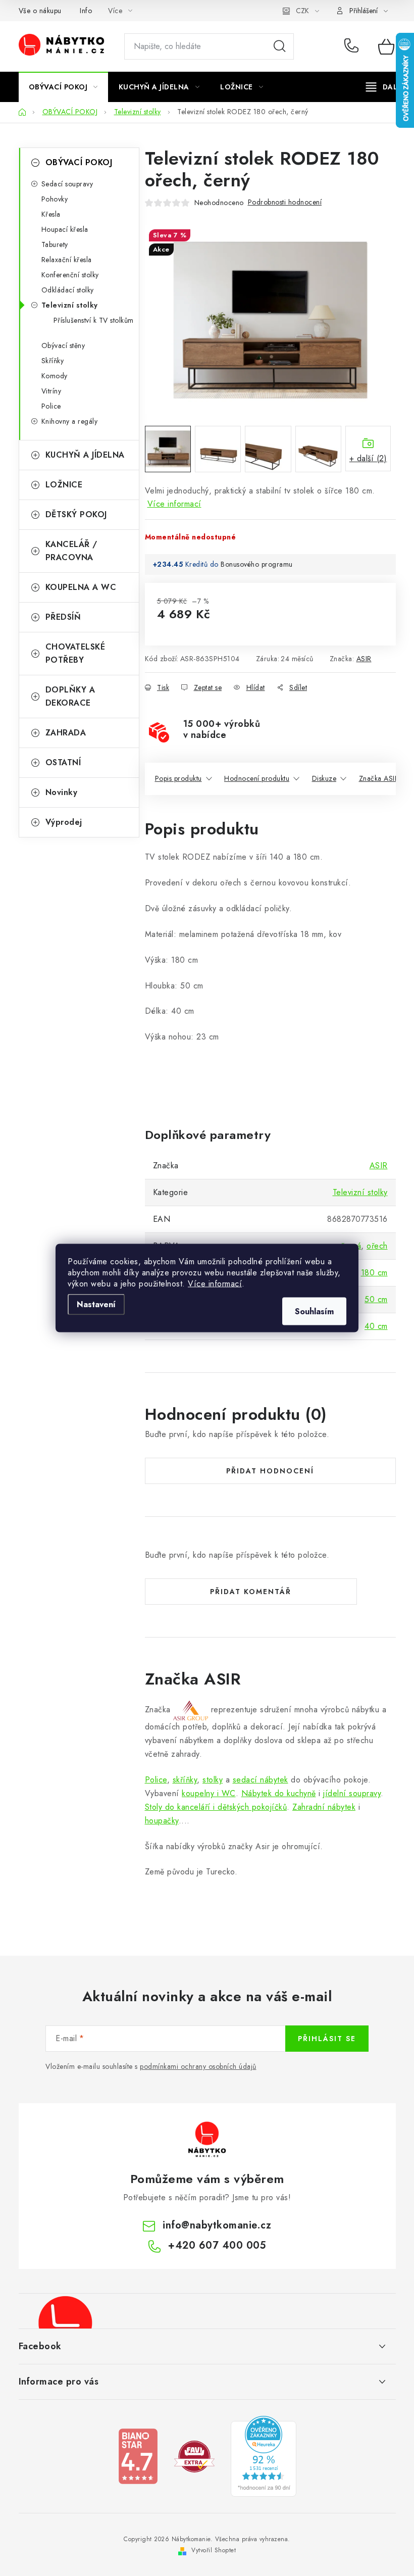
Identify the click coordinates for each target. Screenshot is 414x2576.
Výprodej (64, 822)
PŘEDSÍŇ (63, 617)
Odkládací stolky (68, 290)
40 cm (376, 1326)
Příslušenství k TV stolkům (94, 320)
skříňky (185, 1780)
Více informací (215, 1284)
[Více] (385, 87)
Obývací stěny (63, 345)
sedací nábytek (261, 1780)
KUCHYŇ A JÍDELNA (85, 455)
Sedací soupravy (67, 184)
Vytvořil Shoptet (214, 2550)
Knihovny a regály (70, 421)
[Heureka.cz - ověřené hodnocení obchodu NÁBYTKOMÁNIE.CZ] (264, 2456)
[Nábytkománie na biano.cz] (138, 2456)
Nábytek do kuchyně (279, 1793)
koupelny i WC (209, 1793)
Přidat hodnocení (270, 1471)
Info (86, 11)
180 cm (374, 1273)
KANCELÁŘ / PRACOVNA (71, 551)
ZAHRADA (66, 733)
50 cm (376, 1299)
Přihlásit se (327, 2039)
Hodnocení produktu (257, 778)
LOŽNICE (64, 485)
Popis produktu (178, 778)
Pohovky (55, 199)
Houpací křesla (65, 229)
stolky (213, 1780)
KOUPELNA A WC (81, 587)
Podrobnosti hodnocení (285, 202)
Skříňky (53, 361)
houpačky (162, 1821)
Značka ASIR (379, 778)
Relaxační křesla (67, 260)
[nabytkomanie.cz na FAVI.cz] (194, 2456)
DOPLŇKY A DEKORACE (70, 696)
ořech (377, 1246)
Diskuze (324, 778)
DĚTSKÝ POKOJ (76, 514)
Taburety (55, 244)
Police (51, 406)
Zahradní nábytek (324, 1807)
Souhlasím (314, 1311)
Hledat (280, 46)
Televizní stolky (70, 305)
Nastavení (96, 1304)
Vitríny (51, 391)
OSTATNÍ (63, 762)
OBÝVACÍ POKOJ (79, 162)
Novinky (62, 792)
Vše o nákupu (40, 11)
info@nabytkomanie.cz (217, 2225)
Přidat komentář (251, 1592)
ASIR (364, 659)
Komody (55, 376)
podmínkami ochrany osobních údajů (198, 2066)
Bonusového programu (257, 564)
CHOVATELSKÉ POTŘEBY (75, 653)
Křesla (51, 214)
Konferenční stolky (70, 275)
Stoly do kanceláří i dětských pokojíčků (216, 1807)
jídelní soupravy (352, 1793)
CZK (302, 11)
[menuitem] (63, 87)
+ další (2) (368, 458)
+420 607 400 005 (354, 46)
